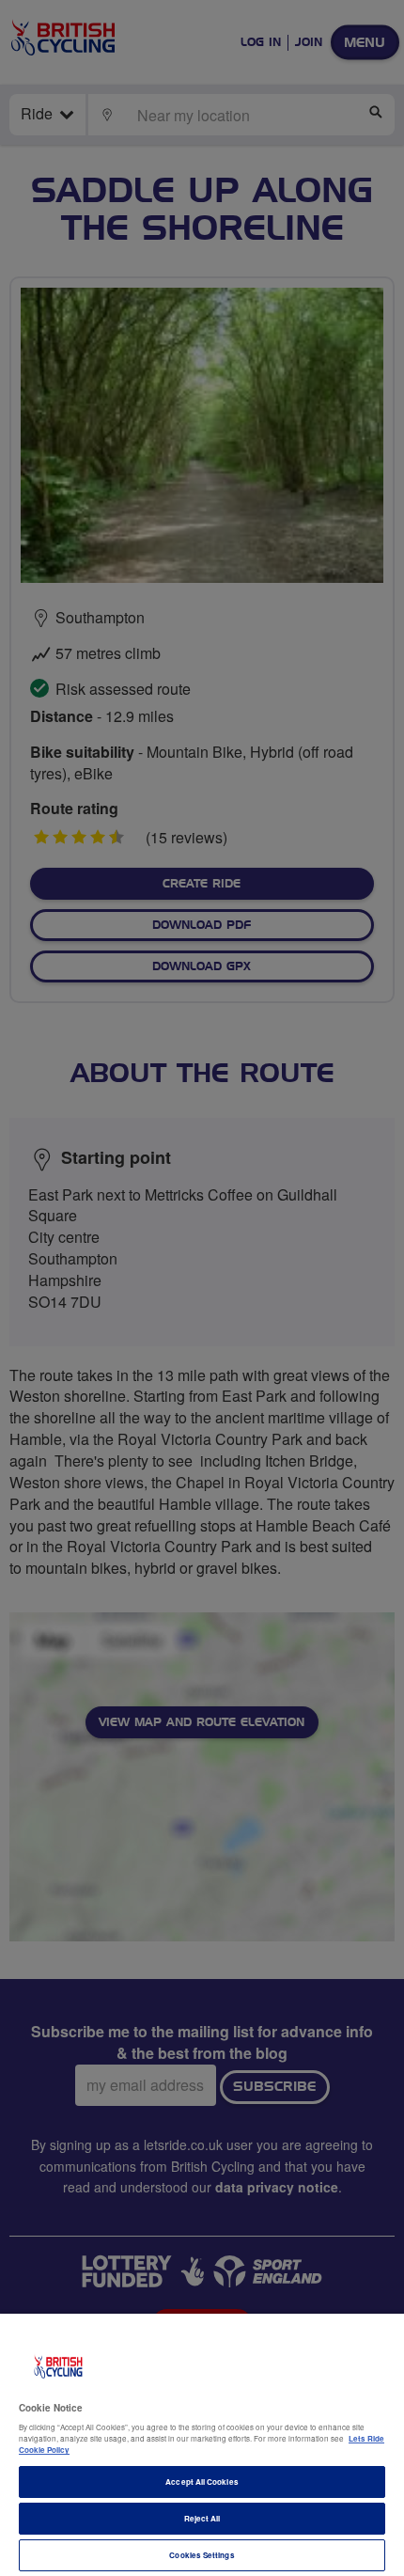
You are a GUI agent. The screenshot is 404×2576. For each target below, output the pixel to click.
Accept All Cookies (202, 2482)
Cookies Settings (202, 2555)
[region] (202, 2445)
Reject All (202, 2518)
